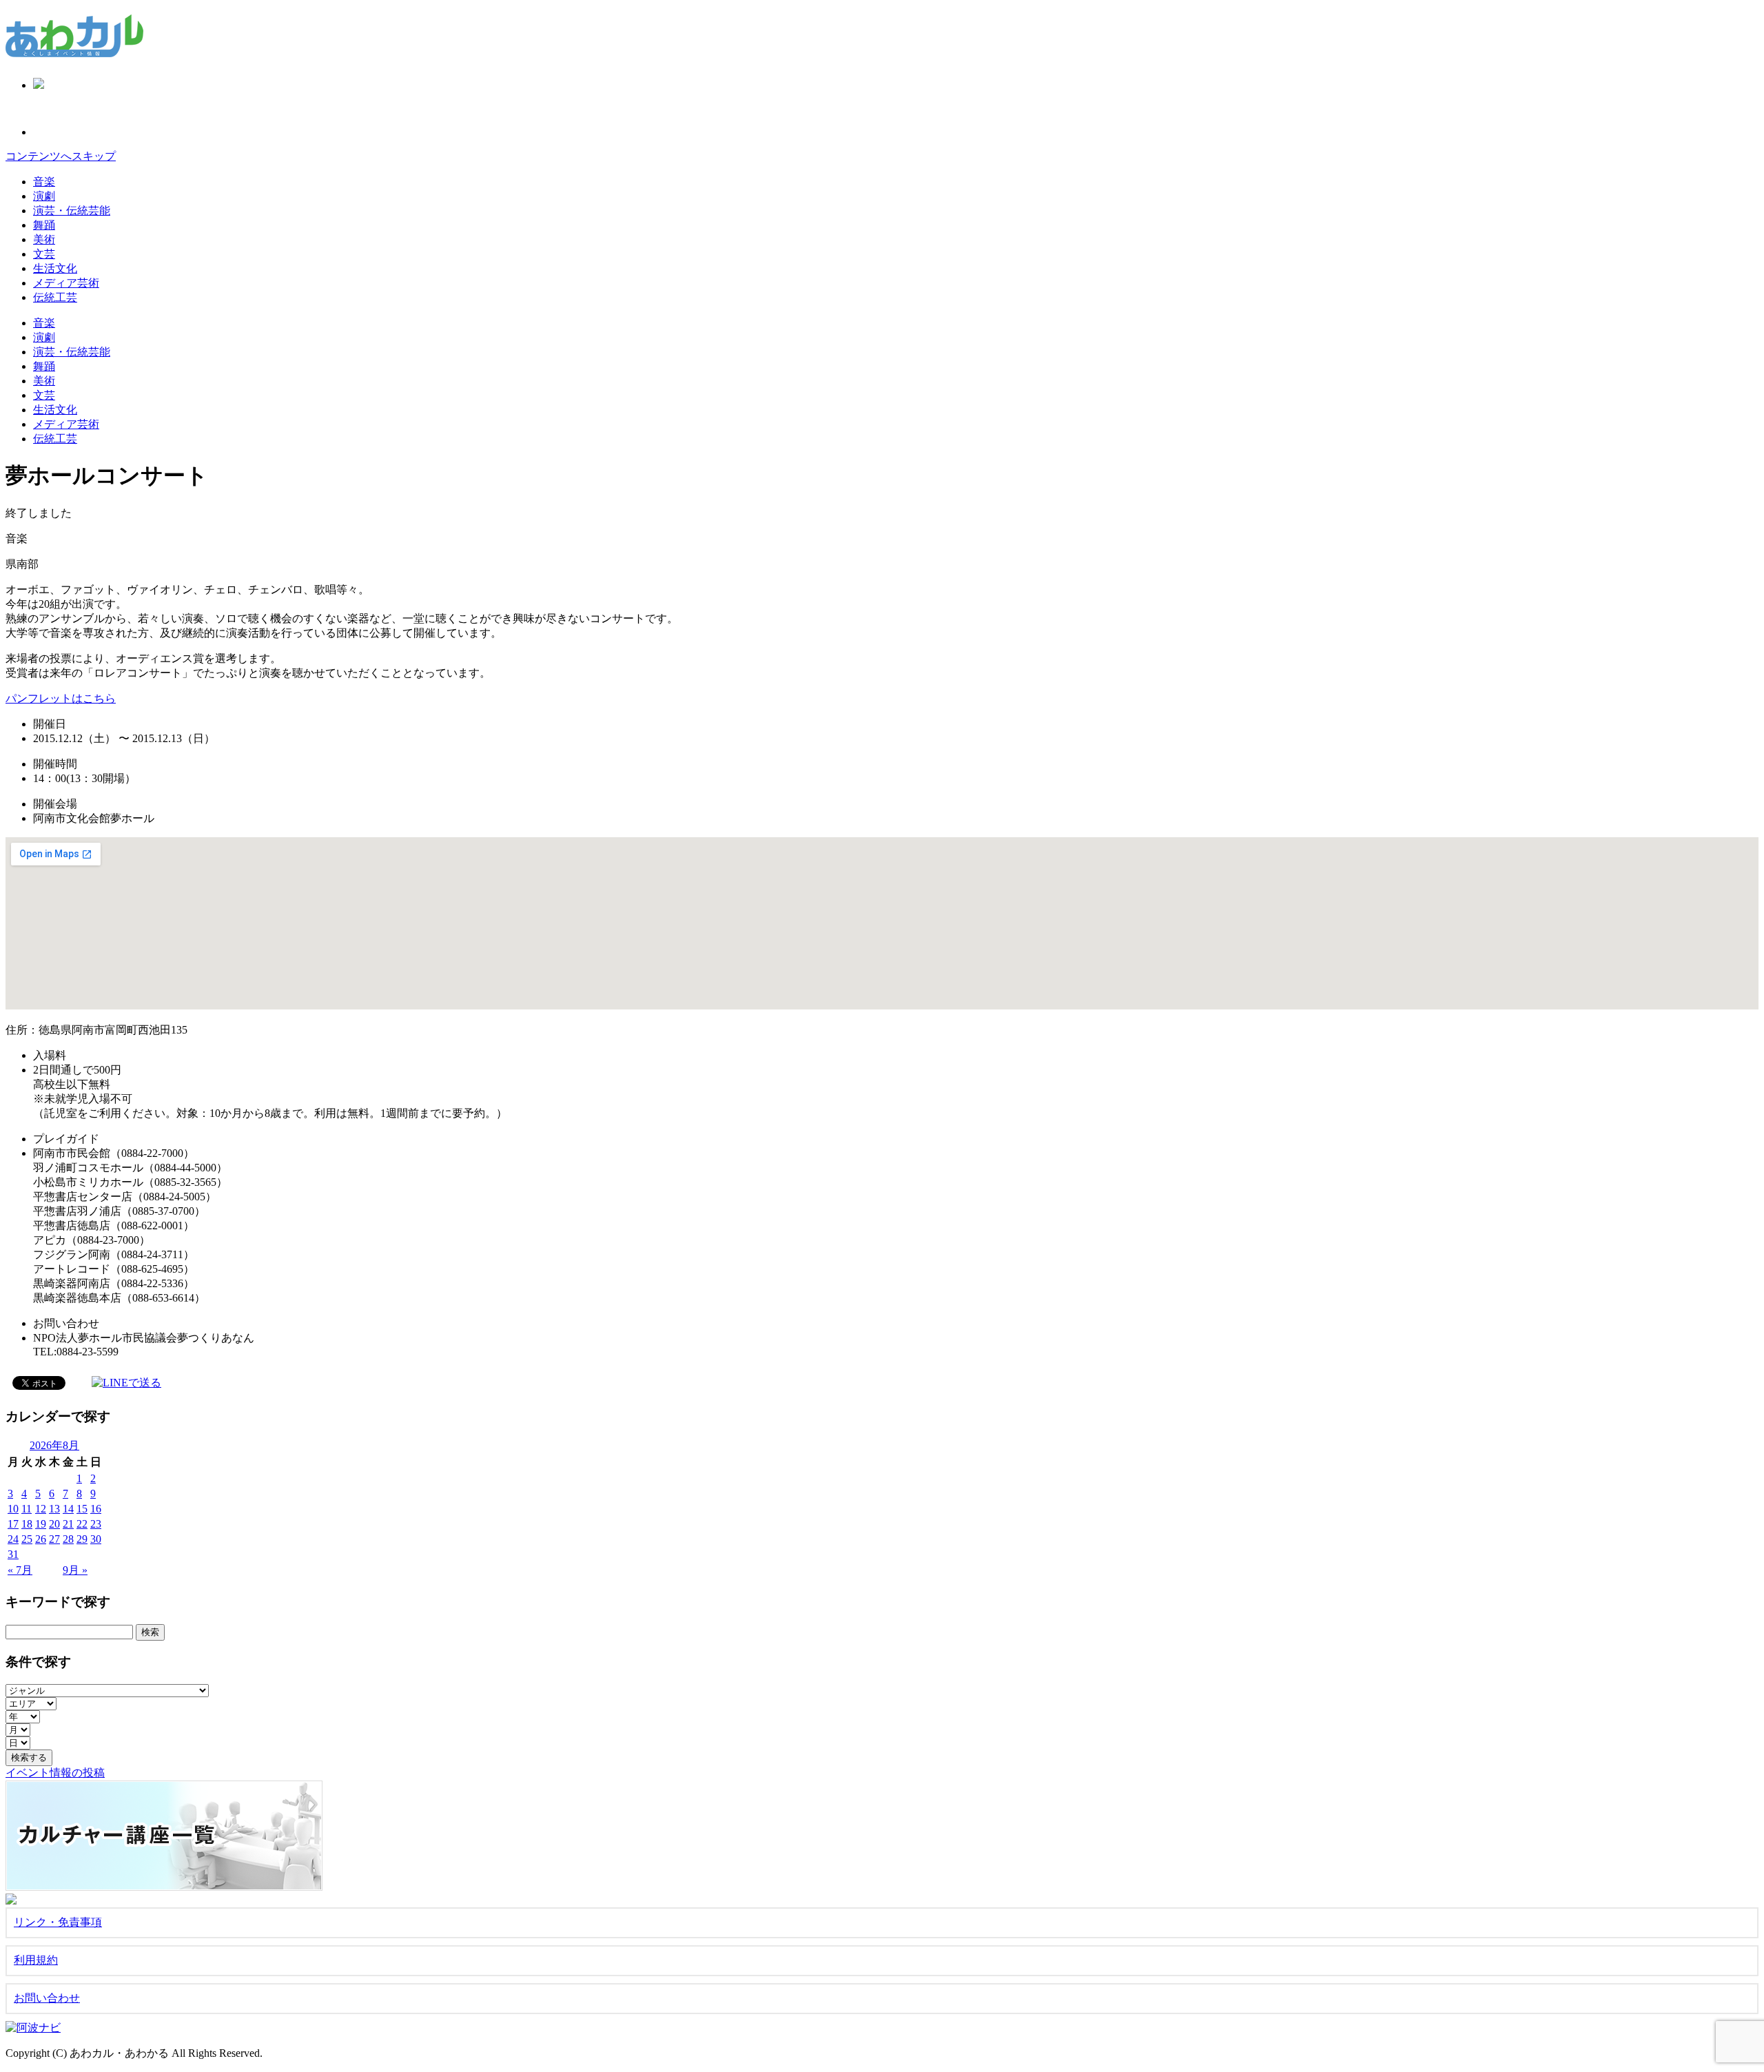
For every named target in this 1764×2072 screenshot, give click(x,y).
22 (82, 1524)
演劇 (44, 196)
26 (41, 1539)
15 (82, 1509)
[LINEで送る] (126, 1382)
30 (96, 1539)
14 (68, 1509)
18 (27, 1524)
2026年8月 (54, 1445)
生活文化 (55, 268)
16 (96, 1509)
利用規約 (36, 1960)
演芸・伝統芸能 (72, 211)
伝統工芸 (55, 297)
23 (96, 1524)
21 (68, 1524)
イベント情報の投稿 (55, 1773)
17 (13, 1524)
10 (13, 1509)
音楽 (44, 182)
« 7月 (20, 1570)
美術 (44, 239)
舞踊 (44, 225)
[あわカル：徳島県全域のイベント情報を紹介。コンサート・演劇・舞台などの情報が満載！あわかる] (74, 50)
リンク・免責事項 (58, 1922)
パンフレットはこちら (61, 698)
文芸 (44, 254)
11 (27, 1509)
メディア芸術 (66, 283)
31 (13, 1554)
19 (41, 1524)
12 (41, 1509)
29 (82, 1539)
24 (13, 1539)
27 (54, 1539)
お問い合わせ (47, 1998)
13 (54, 1509)
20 (54, 1524)
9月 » (75, 1570)
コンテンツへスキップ (61, 156)
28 (68, 1539)
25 (27, 1539)
